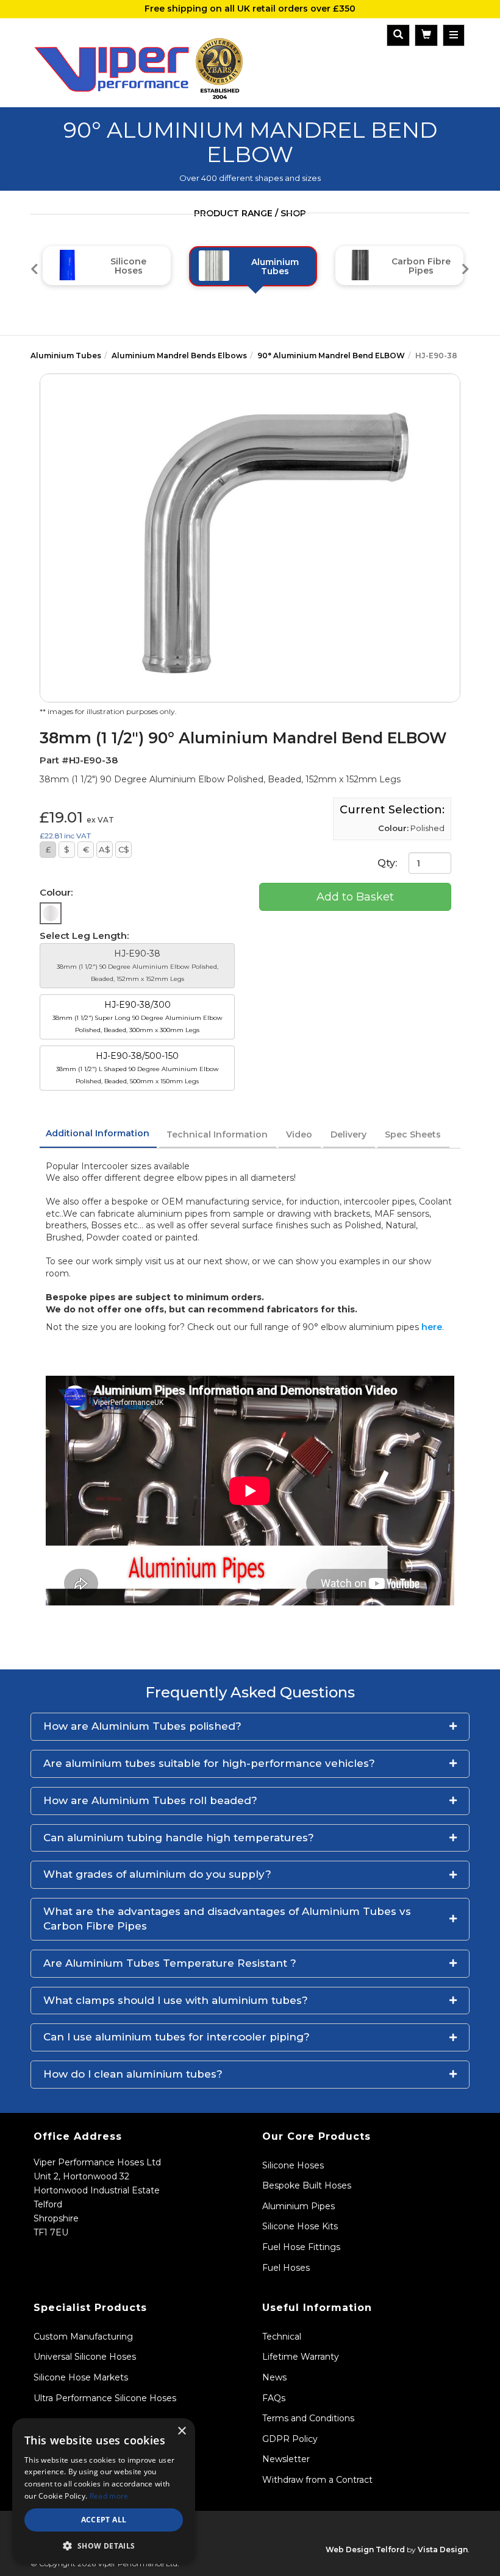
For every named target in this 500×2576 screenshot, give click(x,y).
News (274, 2377)
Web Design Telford (365, 2549)
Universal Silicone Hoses (85, 2357)
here (432, 1327)
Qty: (388, 863)
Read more (109, 2496)
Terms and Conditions (308, 2418)
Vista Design (443, 2549)
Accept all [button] (104, 2520)
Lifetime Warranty (301, 2357)
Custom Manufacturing (83, 2337)
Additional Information (98, 1133)
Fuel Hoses (286, 2268)
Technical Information (217, 1134)
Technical (282, 2337)
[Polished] (51, 913)
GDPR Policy (290, 2439)
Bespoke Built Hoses (307, 2185)
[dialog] (104, 2491)
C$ (124, 849)
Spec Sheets (413, 1134)
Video (299, 1134)
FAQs (274, 2398)
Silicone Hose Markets (81, 2377)
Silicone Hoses (293, 2165)
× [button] (181, 2431)
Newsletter (286, 2459)
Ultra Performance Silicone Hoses (105, 2398)
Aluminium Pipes (298, 2206)
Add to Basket (355, 897)
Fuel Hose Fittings (301, 2247)
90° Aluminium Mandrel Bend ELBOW (331, 356)
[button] (250, 1727)
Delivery (348, 1134)
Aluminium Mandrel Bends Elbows (179, 356)
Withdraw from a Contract (317, 2480)
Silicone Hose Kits (300, 2226)
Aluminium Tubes (66, 356)
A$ (105, 849)
